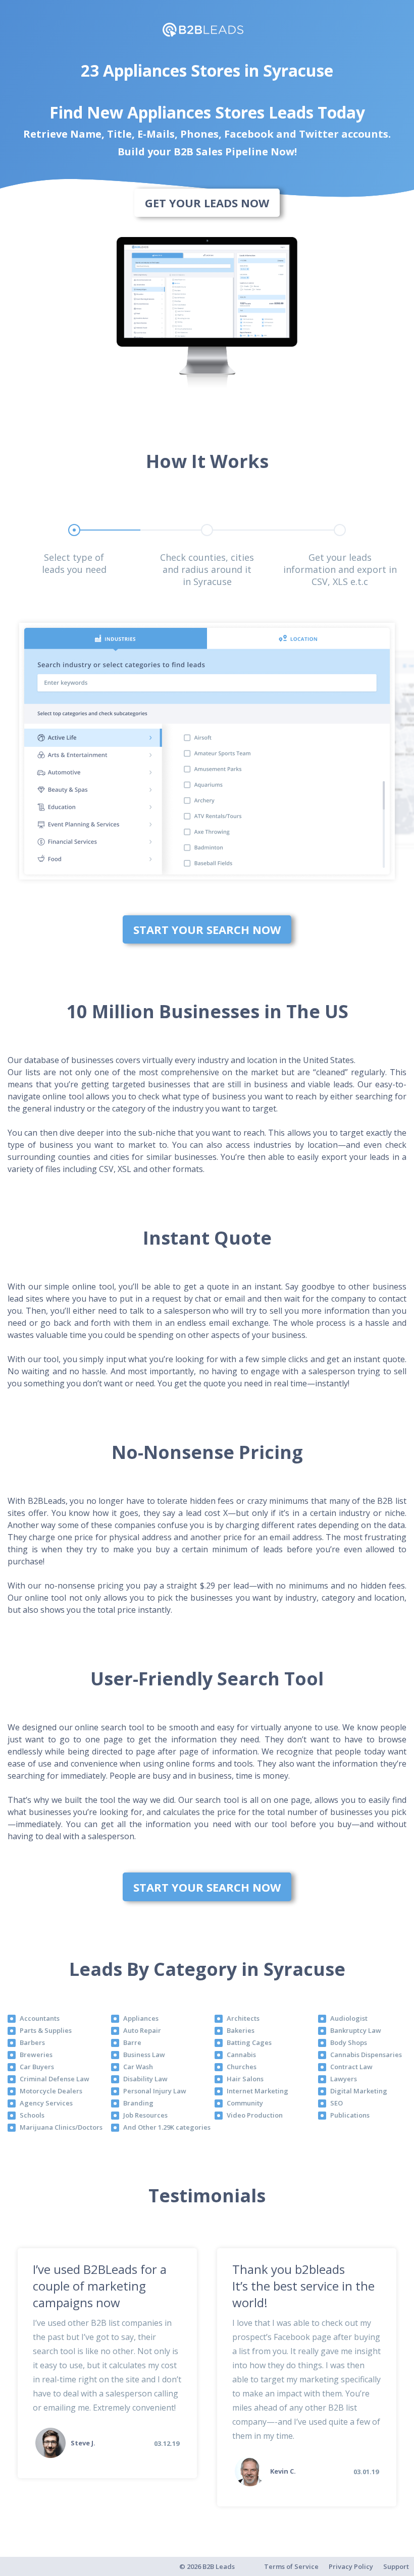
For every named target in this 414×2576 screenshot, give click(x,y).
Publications (350, 2115)
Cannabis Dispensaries (366, 2055)
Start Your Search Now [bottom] (207, 929)
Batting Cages (249, 2042)
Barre (132, 2042)
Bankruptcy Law (356, 2030)
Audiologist (349, 2018)
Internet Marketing (257, 2091)
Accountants (40, 2018)
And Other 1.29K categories (167, 2127)
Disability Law (145, 2079)
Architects (243, 2018)
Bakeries (241, 2030)
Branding (138, 2103)
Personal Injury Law (155, 2091)
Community (245, 2103)
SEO (337, 2103)
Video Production (255, 2115)
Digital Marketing (359, 2091)
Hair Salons (245, 2079)
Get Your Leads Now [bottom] (207, 203)
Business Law (144, 2055)
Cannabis (241, 2055)
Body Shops (349, 2042)
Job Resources (145, 2115)
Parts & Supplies (46, 2030)
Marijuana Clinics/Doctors (61, 2127)
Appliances (141, 2018)
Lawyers (344, 2079)
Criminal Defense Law (55, 2079)
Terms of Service (291, 2566)
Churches (242, 2067)
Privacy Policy (351, 2566)
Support (396, 2566)
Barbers (32, 2042)
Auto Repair (142, 2030)
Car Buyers (37, 2067)
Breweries (36, 2055)
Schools (32, 2115)
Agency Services (46, 2103)
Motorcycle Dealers (51, 2091)
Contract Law (351, 2067)
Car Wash (138, 2067)
